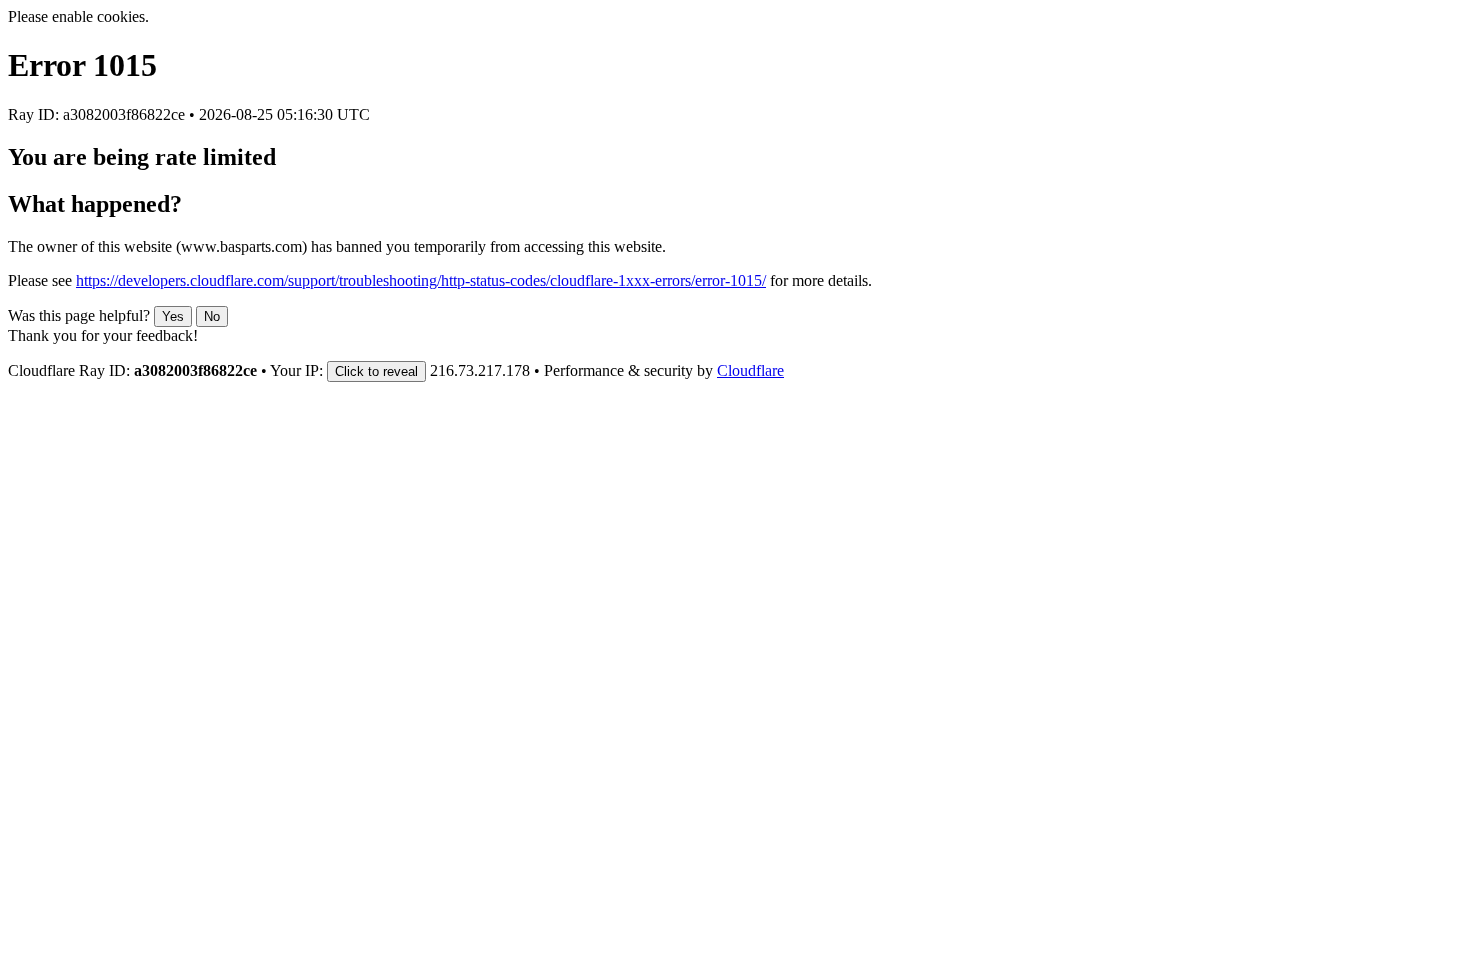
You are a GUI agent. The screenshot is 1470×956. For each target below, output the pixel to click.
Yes (173, 316)
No (212, 316)
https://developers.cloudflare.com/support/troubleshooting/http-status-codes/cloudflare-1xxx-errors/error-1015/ (421, 280)
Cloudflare (750, 370)
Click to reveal (376, 371)
